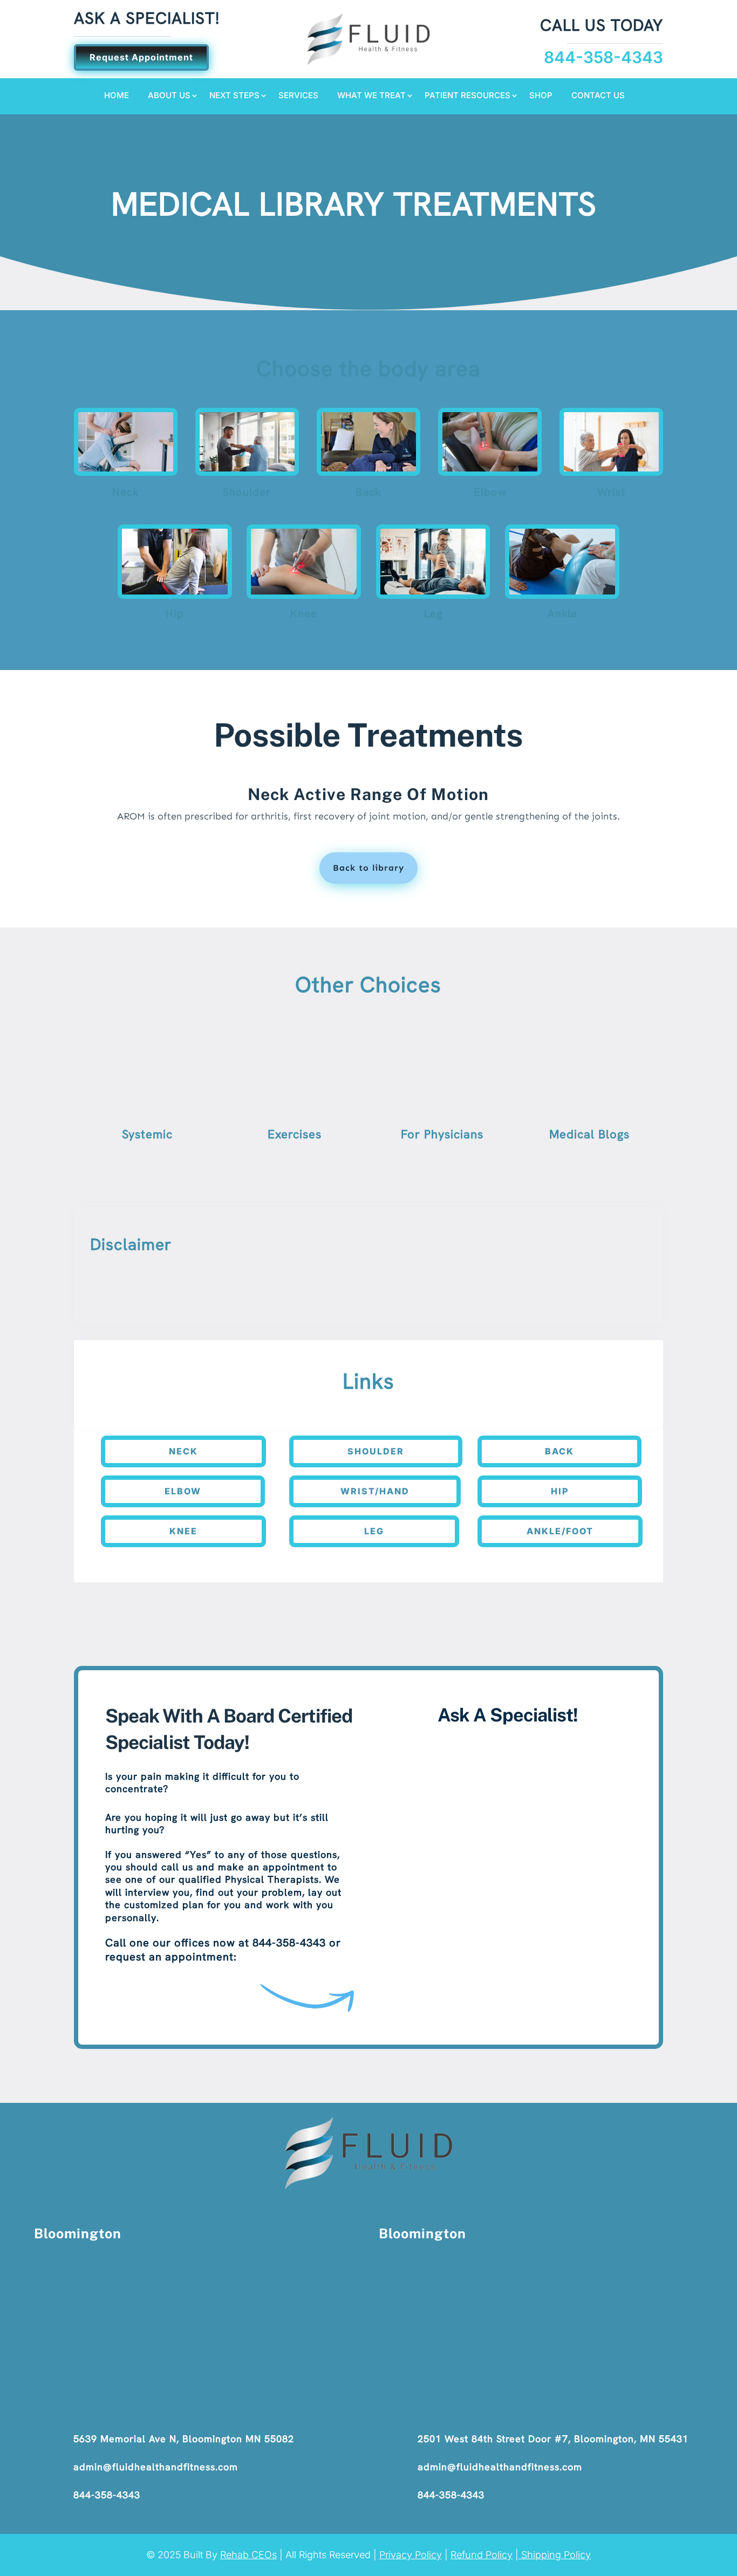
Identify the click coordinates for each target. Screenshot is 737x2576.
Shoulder (376, 1451)
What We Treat (371, 96)
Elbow (183, 1491)
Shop (541, 96)
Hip (560, 1491)
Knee (183, 1531)
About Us (169, 96)
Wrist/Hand (375, 1491)
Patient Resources (468, 96)
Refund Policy (482, 2555)
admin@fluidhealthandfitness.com (156, 2467)
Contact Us (598, 96)
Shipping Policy (555, 2555)
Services (298, 96)
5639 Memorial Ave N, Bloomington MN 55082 (184, 2439)
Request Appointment (141, 57)
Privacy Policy (411, 2555)
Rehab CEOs (248, 2555)
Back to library (368, 868)
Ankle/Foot (560, 1531)
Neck (183, 1451)
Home (117, 96)
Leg (374, 1531)
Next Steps (234, 96)
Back (559, 1451)
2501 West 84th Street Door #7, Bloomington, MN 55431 (553, 2439)
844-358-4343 (107, 2495)
